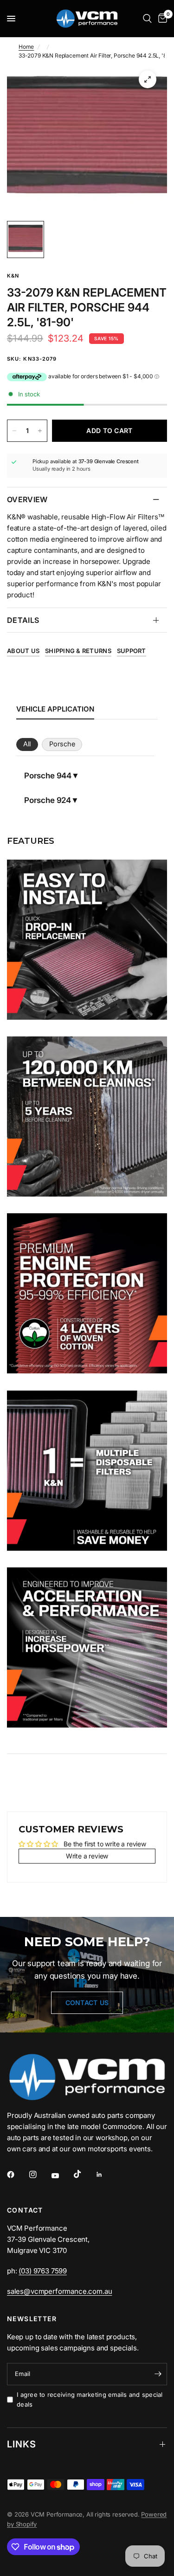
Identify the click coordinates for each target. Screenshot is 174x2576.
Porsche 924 (48, 800)
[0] (161, 19)
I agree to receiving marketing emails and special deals (90, 2399)
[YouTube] (62, 2176)
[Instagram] (39, 2175)
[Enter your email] (158, 2374)
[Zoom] (148, 79)
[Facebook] (17, 2175)
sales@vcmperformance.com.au (59, 2291)
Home (26, 47)
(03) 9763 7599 (43, 2271)
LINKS (22, 2444)
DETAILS (23, 620)
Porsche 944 (48, 776)
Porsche (62, 744)
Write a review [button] (87, 1856)
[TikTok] (84, 2174)
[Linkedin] (106, 2175)
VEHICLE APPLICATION (55, 709)
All (27, 744)
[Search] (147, 19)
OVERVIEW (27, 499)
